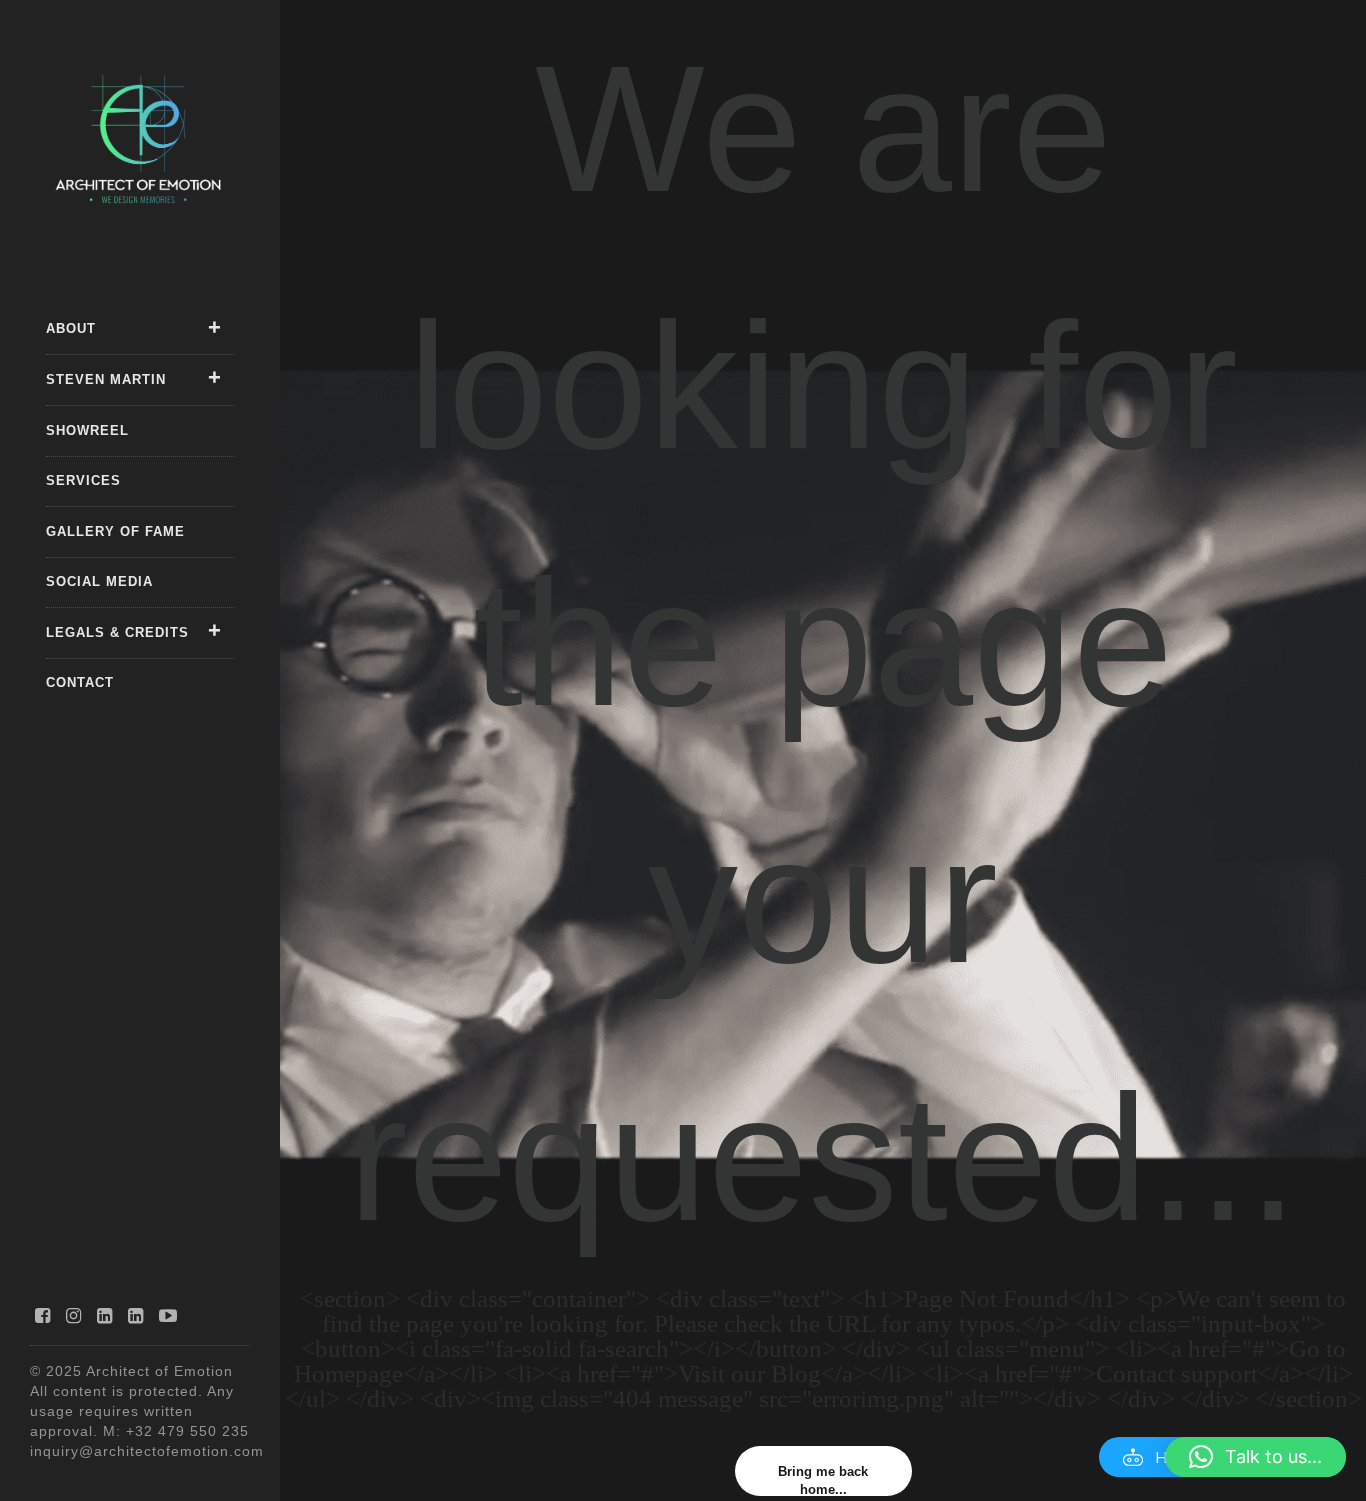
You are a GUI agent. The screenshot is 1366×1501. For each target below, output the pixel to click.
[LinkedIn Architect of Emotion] (105, 1316)
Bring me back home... (823, 1480)
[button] (1255, 1457)
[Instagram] (74, 1316)
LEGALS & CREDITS (117, 632)
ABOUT (71, 328)
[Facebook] (43, 1316)
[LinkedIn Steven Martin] (136, 1316)
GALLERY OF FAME (115, 531)
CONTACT (80, 682)
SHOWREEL (87, 430)
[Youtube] (168, 1316)
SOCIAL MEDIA (99, 581)
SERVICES (83, 480)
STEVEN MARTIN (106, 379)
